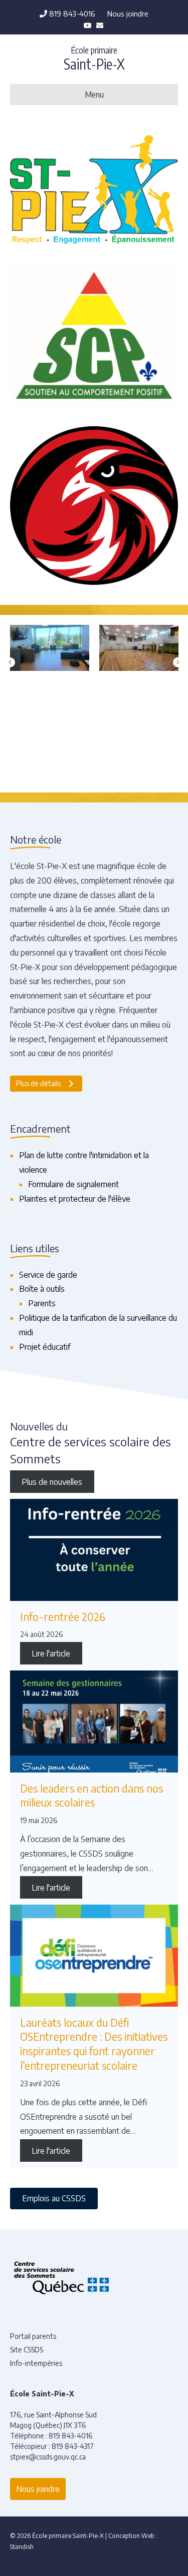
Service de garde (48, 1275)
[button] (10, 662)
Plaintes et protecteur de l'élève (75, 1199)
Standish (22, 2547)
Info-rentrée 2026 (63, 1617)
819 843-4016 (71, 14)
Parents (42, 1303)
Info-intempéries (36, 2363)
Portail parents (33, 2336)
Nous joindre (128, 14)
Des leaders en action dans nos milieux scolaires (91, 1796)
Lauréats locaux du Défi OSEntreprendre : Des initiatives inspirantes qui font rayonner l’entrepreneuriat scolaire (94, 2044)
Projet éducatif (45, 1347)
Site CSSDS (27, 2350)
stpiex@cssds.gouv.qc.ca (48, 2457)
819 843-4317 (73, 2446)
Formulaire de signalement (73, 1184)
